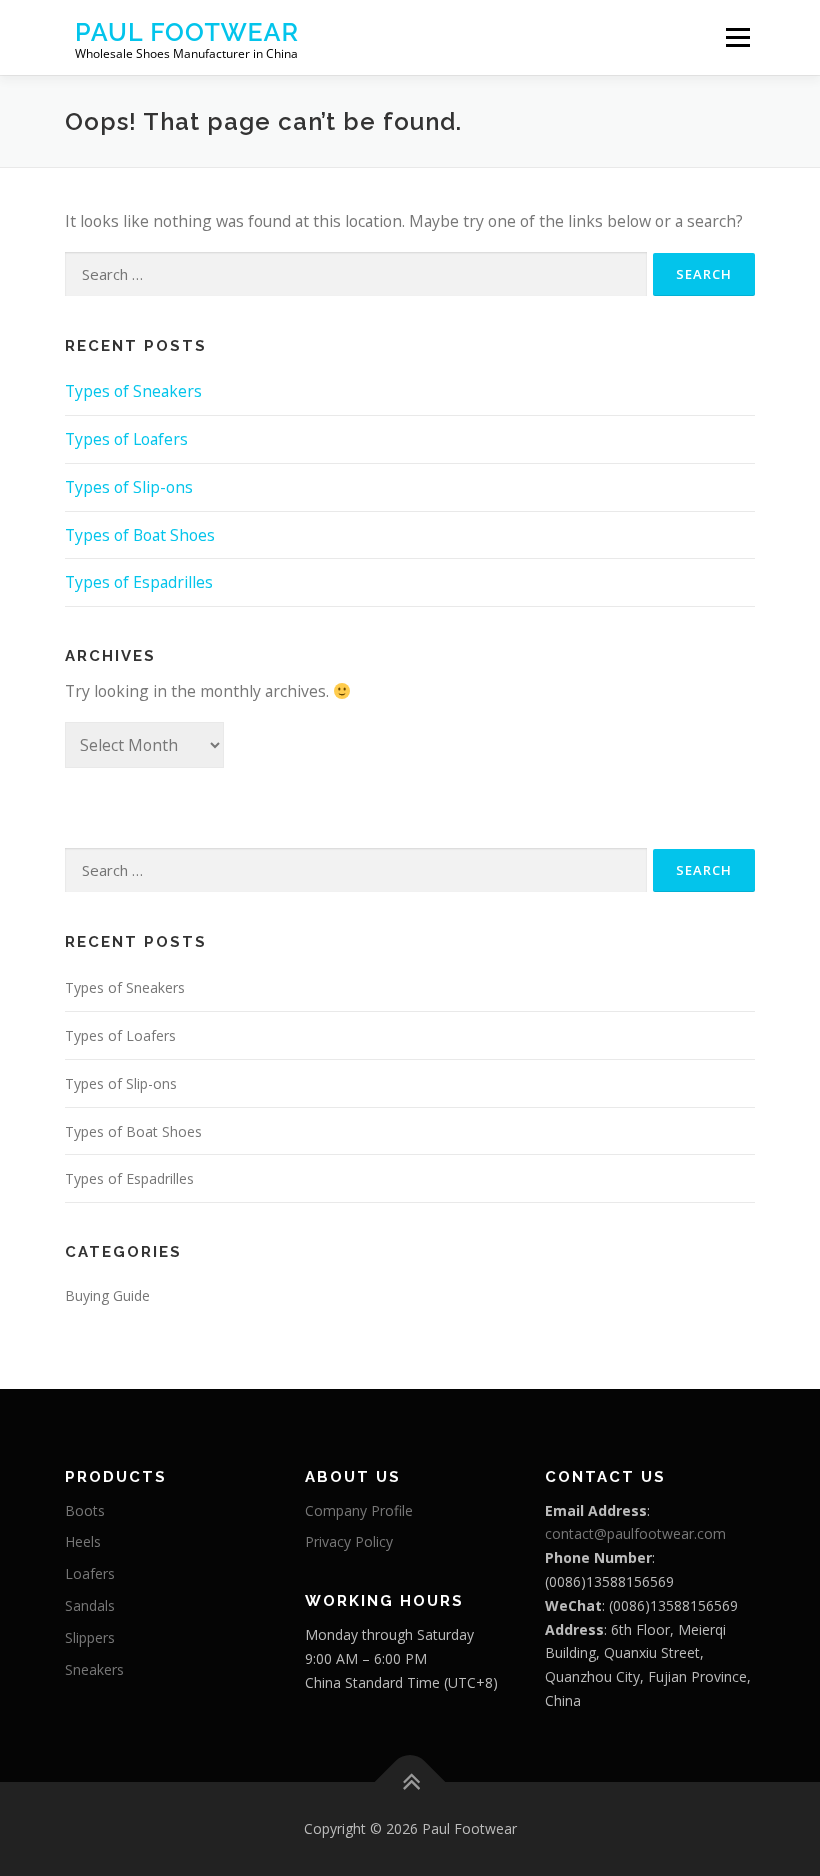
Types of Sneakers (133, 391)
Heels (83, 1541)
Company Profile (359, 1510)
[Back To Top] (410, 1782)
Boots (85, 1510)
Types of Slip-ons (129, 487)
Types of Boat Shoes (140, 535)
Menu (737, 37)
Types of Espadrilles (139, 582)
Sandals (90, 1605)
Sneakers (94, 1669)
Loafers (90, 1573)
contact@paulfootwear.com (635, 1533)
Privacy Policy (349, 1541)
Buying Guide (107, 1295)
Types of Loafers (126, 439)
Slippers (90, 1637)
